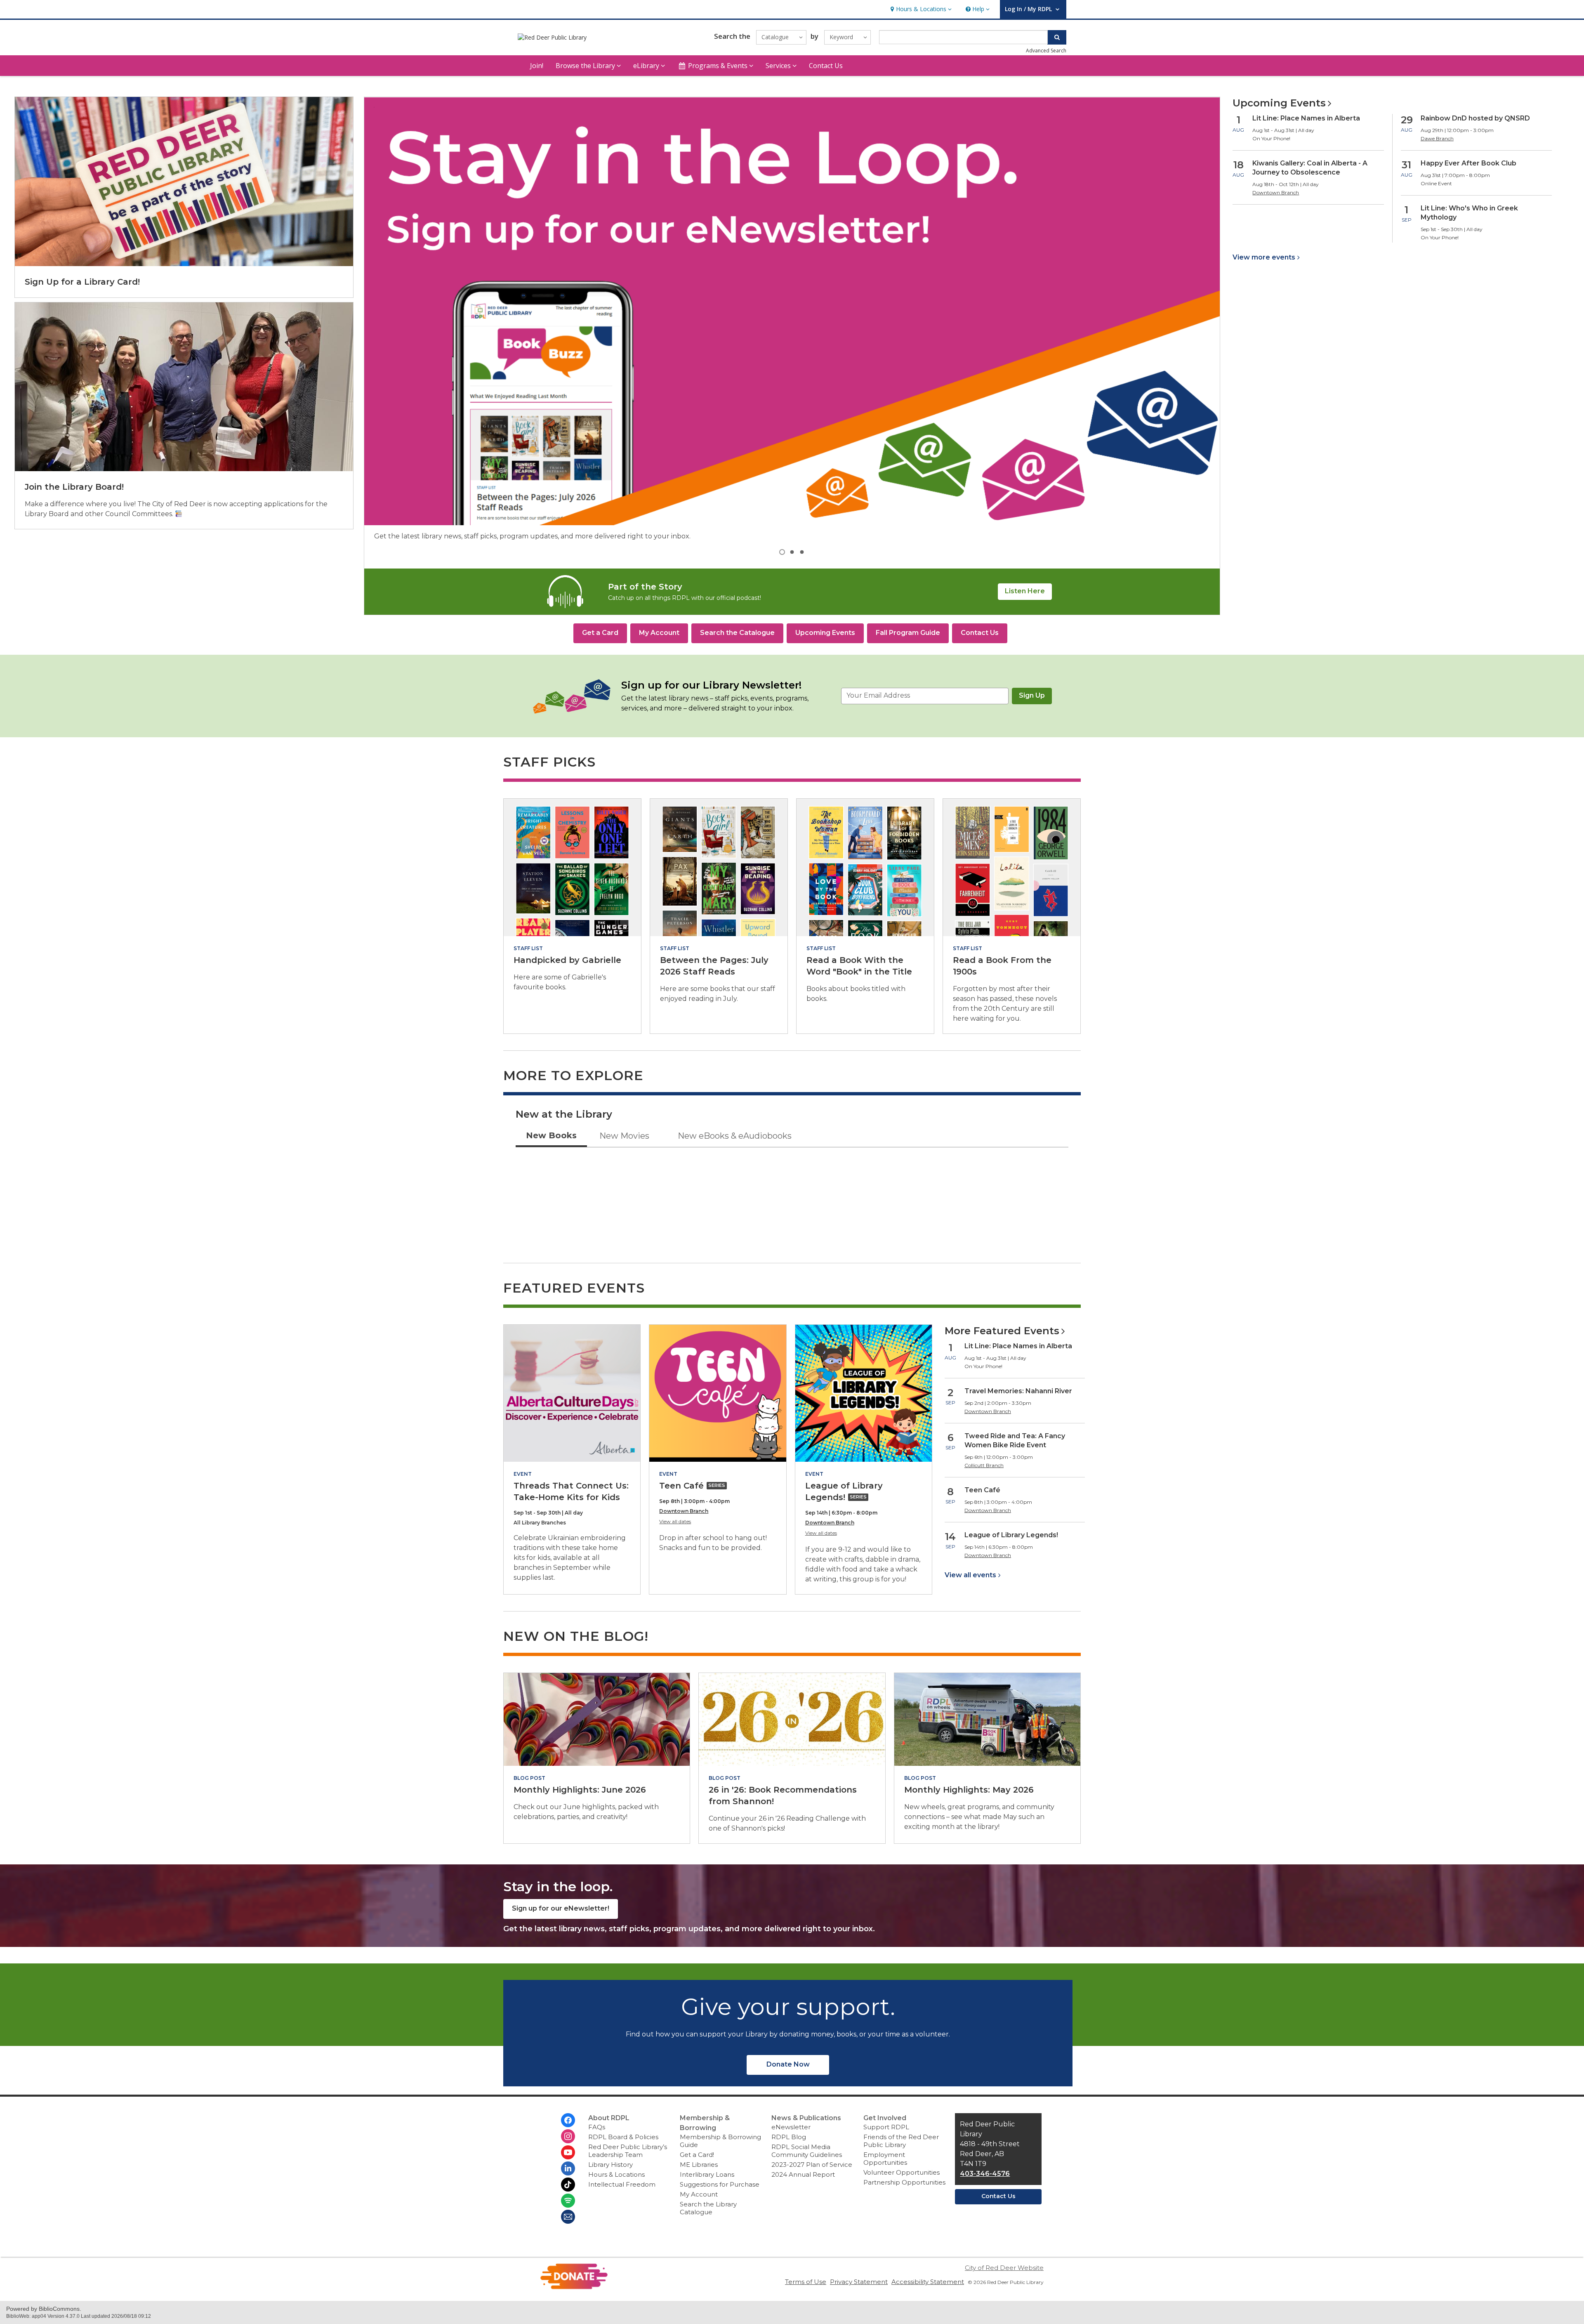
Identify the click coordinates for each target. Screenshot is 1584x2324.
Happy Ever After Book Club (1468, 163)
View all (970, 1575)
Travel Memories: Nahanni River (1018, 1391)
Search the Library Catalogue (708, 2208)
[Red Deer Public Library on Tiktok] (568, 2185)
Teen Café (982, 1490)
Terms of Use (806, 2282)
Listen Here (1025, 591)
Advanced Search (1046, 51)
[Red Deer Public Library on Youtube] (568, 2152)
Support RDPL (886, 2127)
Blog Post (529, 1778)
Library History (610, 2165)
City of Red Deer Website (1004, 2268)
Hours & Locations (616, 2174)
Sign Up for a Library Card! (82, 282)
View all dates (675, 1521)
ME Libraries (699, 2165)
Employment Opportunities (885, 2159)
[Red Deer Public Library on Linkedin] (568, 2168)
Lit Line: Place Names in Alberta (1306, 118)
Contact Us (826, 66)
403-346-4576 (985, 2174)
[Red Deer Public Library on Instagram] (568, 2136)
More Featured (1002, 1331)
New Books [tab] (551, 1135)
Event (523, 1474)
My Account (699, 2194)
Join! (537, 66)
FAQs (597, 2127)
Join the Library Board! (74, 487)
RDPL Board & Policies (623, 2137)
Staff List (528, 948)
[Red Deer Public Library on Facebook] (568, 2120)
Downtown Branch (684, 1511)
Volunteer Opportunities (902, 2172)
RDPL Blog (789, 2137)
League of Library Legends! (1011, 1535)
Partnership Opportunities (904, 2182)
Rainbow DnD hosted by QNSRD (1475, 118)
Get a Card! (697, 2155)
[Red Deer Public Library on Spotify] (568, 2201)
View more (1264, 257)
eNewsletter (791, 2127)
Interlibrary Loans (707, 2174)
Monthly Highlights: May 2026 (969, 1790)
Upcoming (1279, 103)
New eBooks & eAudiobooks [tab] (735, 1136)
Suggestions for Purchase (720, 2184)
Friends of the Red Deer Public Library (901, 2141)
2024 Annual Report (803, 2174)
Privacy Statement (859, 2282)
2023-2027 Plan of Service (812, 2165)
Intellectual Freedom (622, 2184)
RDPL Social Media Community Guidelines (807, 2151)
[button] (920, 9)
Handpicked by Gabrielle (567, 960)
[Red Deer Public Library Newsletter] (568, 2217)
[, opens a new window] (574, 2287)
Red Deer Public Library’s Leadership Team (628, 2151)
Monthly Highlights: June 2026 (580, 1790)
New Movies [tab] (624, 1136)
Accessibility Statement (928, 2282)
